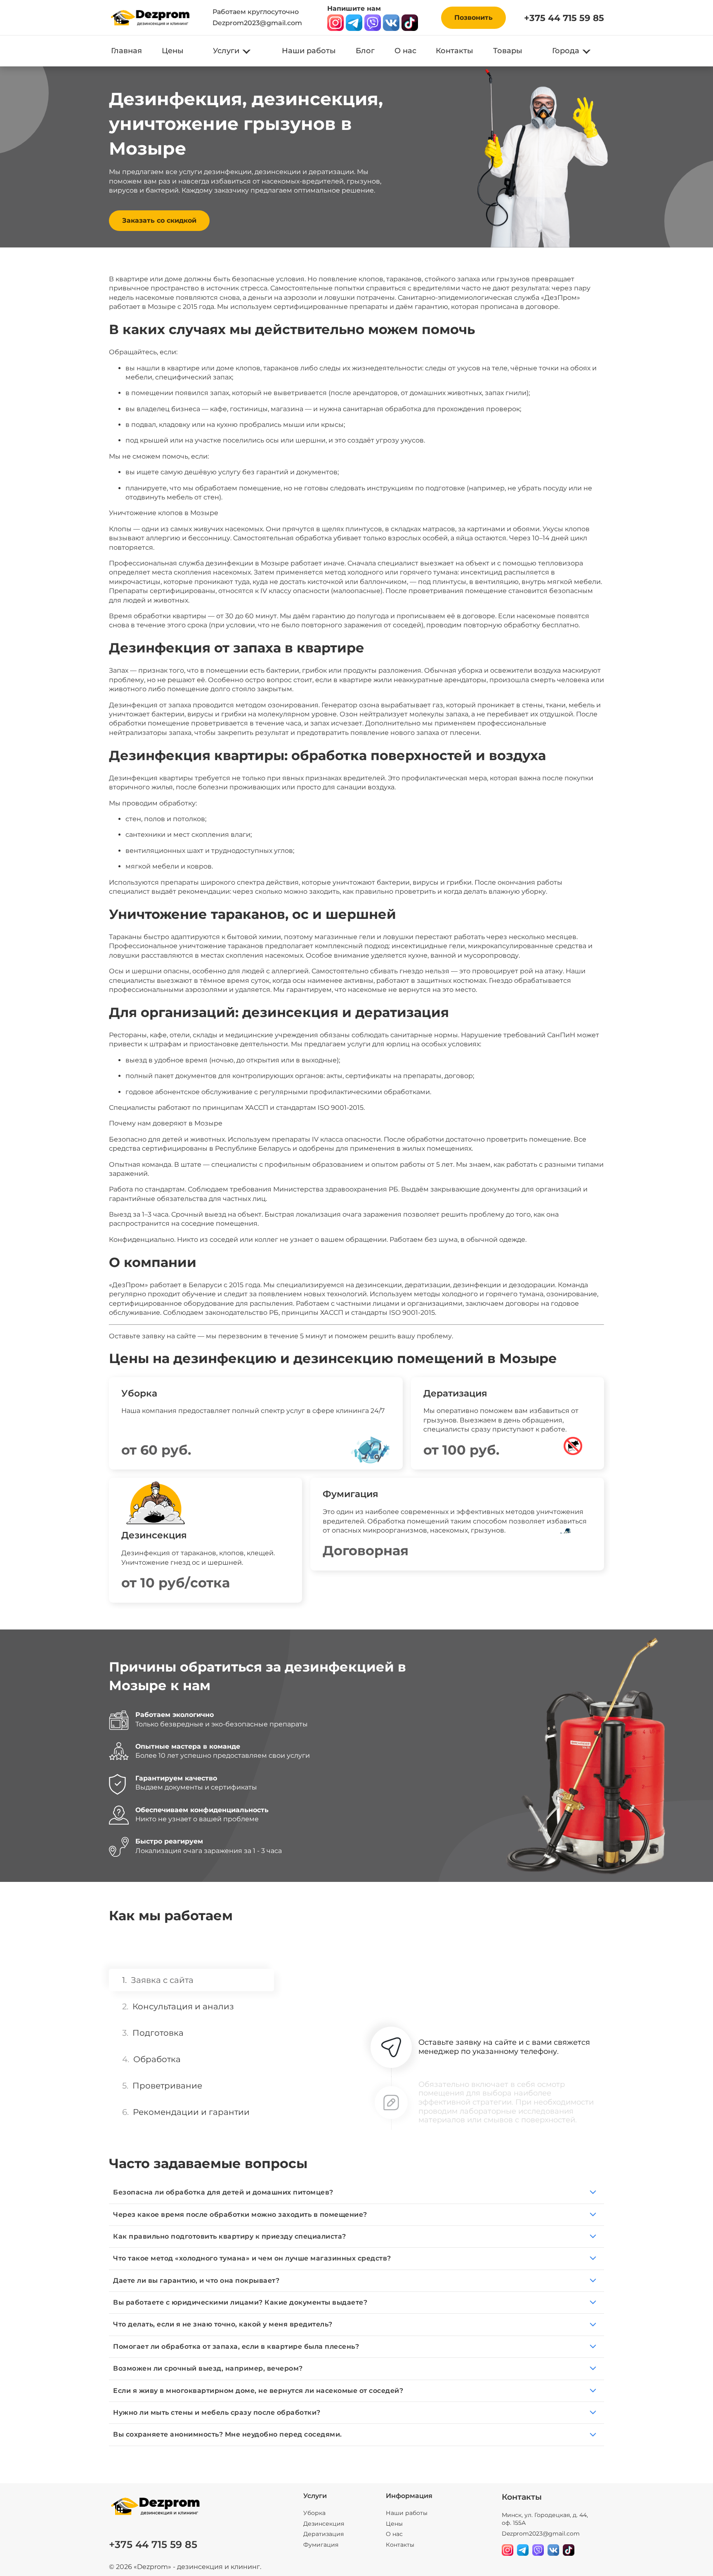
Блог (365, 51)
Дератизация (323, 2534)
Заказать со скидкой (159, 220)
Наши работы (309, 51)
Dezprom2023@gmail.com (257, 23)
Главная (126, 51)
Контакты (454, 51)
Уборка (314, 2513)
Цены (173, 51)
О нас (405, 51)
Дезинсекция (324, 2524)
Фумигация (321, 2545)
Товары (508, 51)
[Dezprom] (150, 18)
